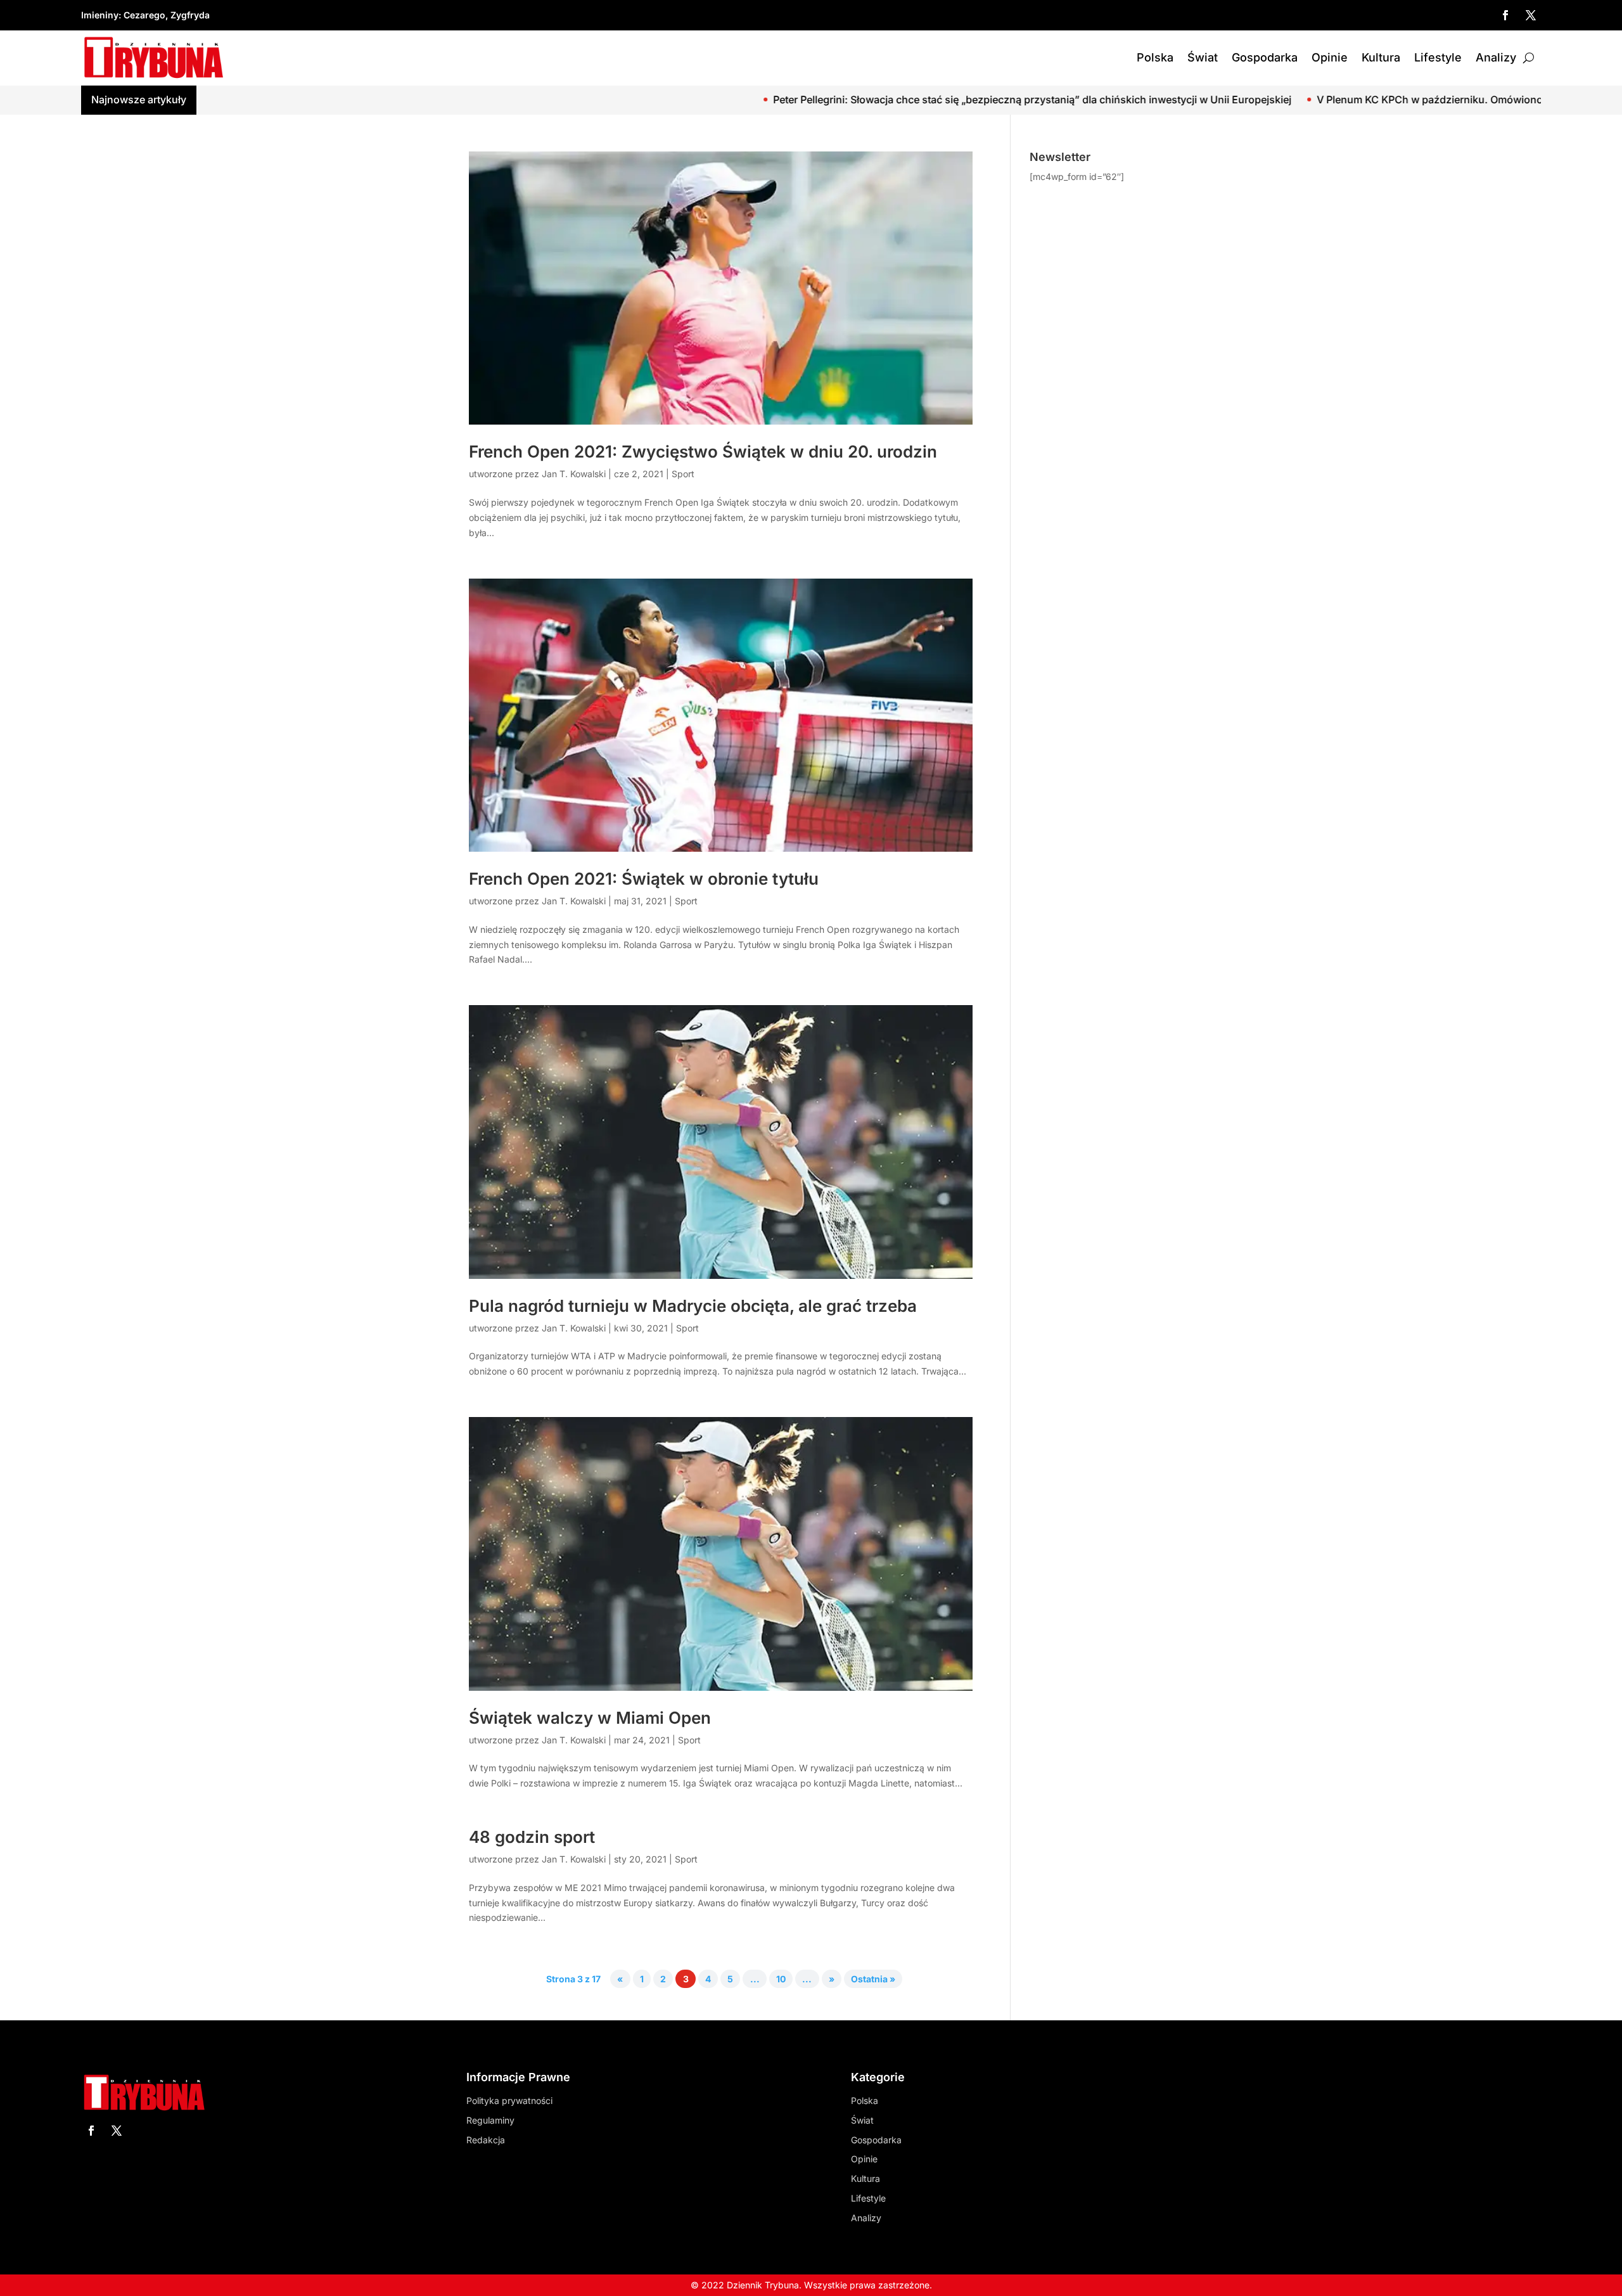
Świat (1203, 57)
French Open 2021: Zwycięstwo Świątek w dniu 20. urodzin (703, 452)
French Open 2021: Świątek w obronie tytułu (644, 879)
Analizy (1496, 57)
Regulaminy (490, 2120)
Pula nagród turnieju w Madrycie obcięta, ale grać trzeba (693, 1306)
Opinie (1330, 57)
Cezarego (144, 15)
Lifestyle (1438, 57)
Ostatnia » (873, 1979)
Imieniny (100, 15)
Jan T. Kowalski (574, 474)
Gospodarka (1265, 57)
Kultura (1381, 57)
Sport (683, 474)
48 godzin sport (532, 1837)
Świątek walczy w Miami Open (590, 1718)
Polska (1155, 57)
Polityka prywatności (509, 2100)
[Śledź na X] (1531, 15)
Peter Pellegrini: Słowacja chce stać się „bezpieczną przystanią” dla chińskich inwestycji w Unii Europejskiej (861, 99)
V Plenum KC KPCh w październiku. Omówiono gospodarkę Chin (1302, 99)
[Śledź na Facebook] (1505, 15)
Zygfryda (190, 15)
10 (781, 1979)
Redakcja (486, 2140)
